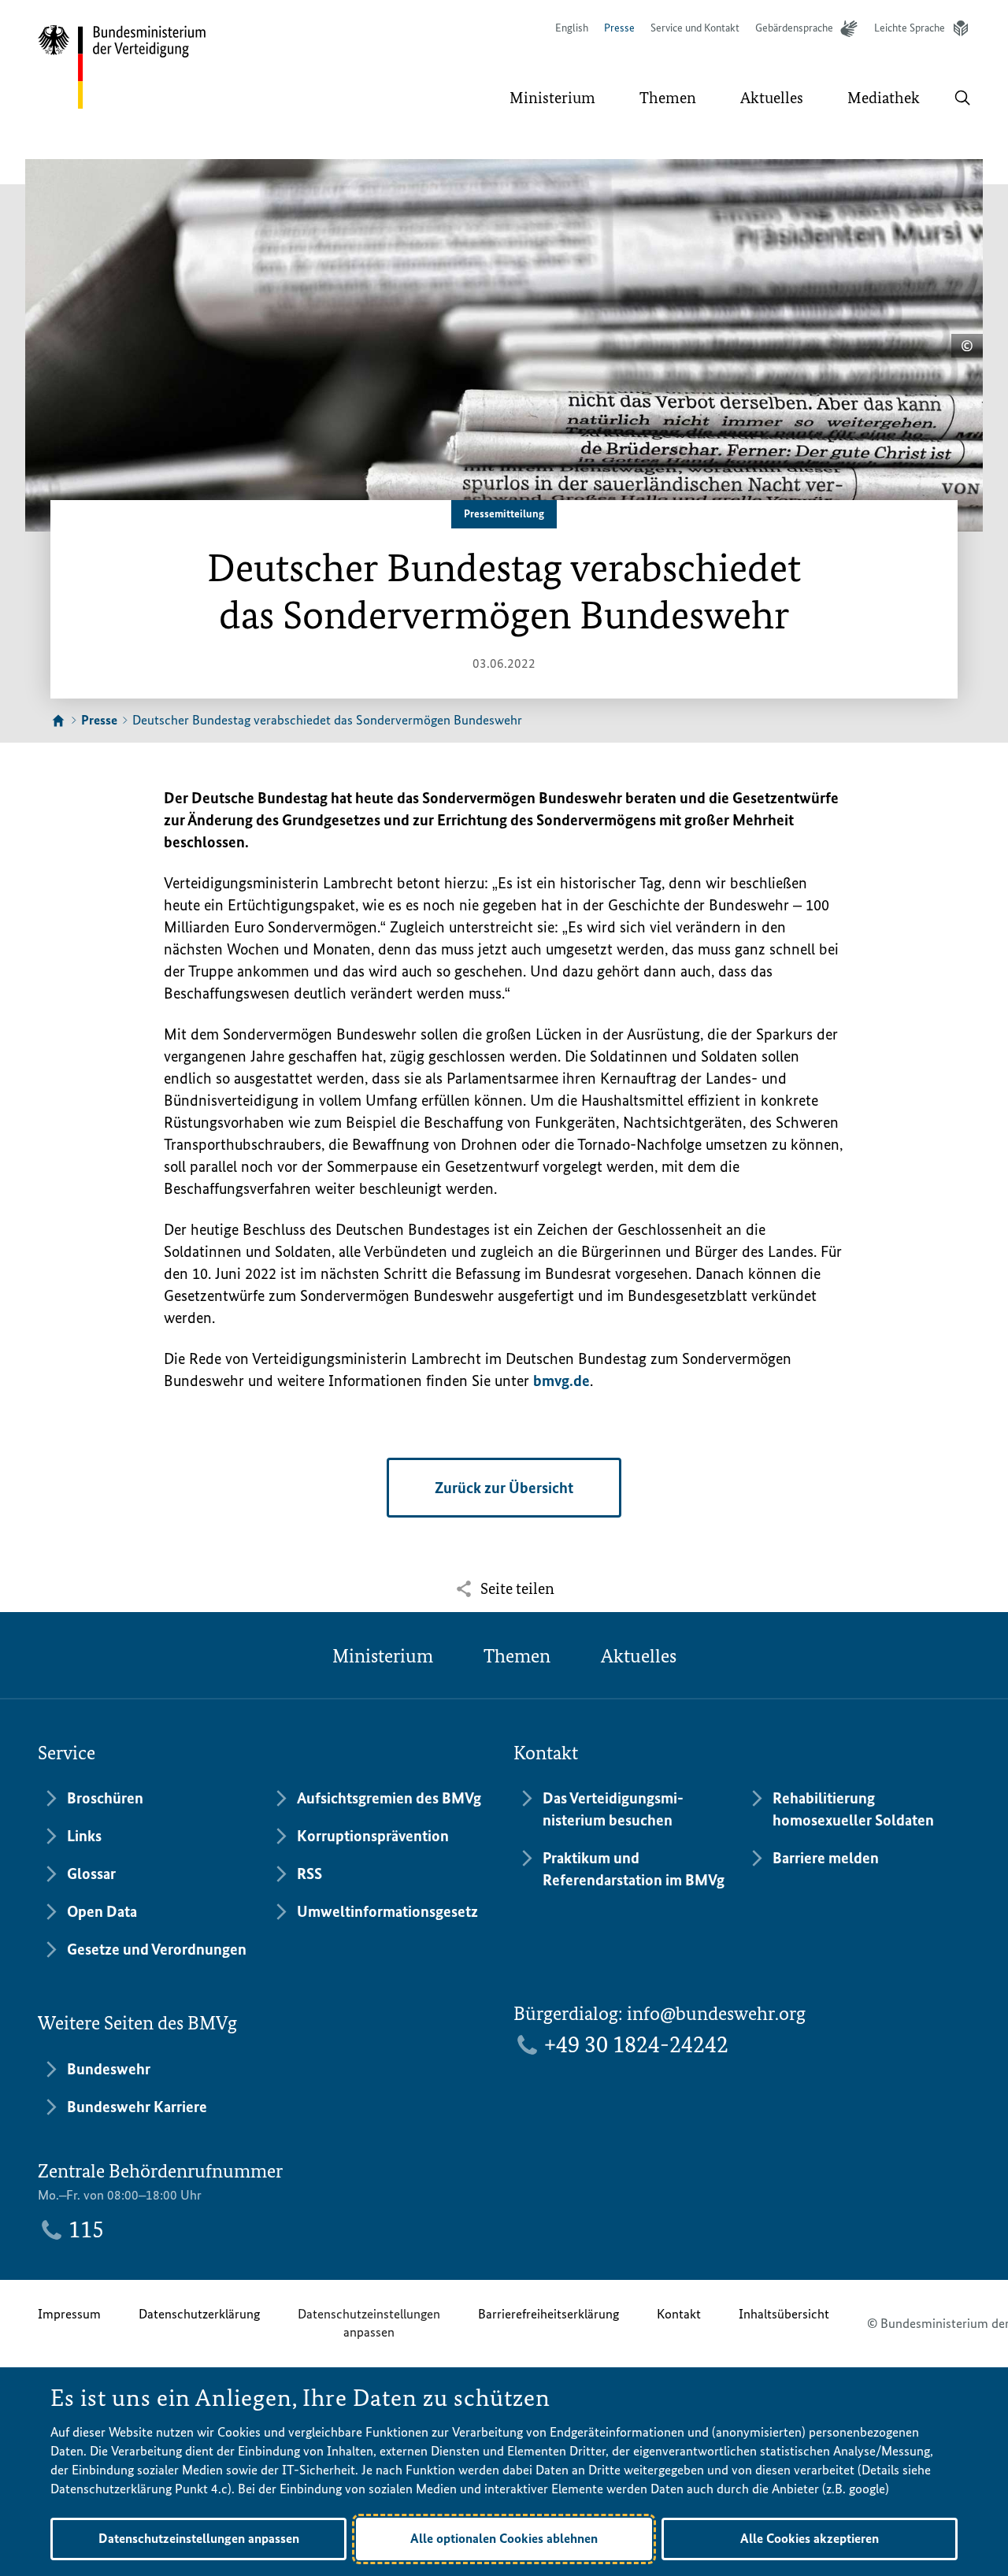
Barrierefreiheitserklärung (548, 2314)
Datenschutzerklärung (199, 2314)
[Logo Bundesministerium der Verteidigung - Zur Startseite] (123, 67)
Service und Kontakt (695, 28)
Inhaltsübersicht (784, 2314)
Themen (517, 1656)
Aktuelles (639, 1656)
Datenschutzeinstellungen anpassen (369, 2323)
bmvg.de (561, 1381)
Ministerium (383, 1656)
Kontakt (679, 2314)
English (572, 28)
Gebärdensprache (794, 28)
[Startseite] (58, 721)
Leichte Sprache (910, 28)
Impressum (69, 2314)
